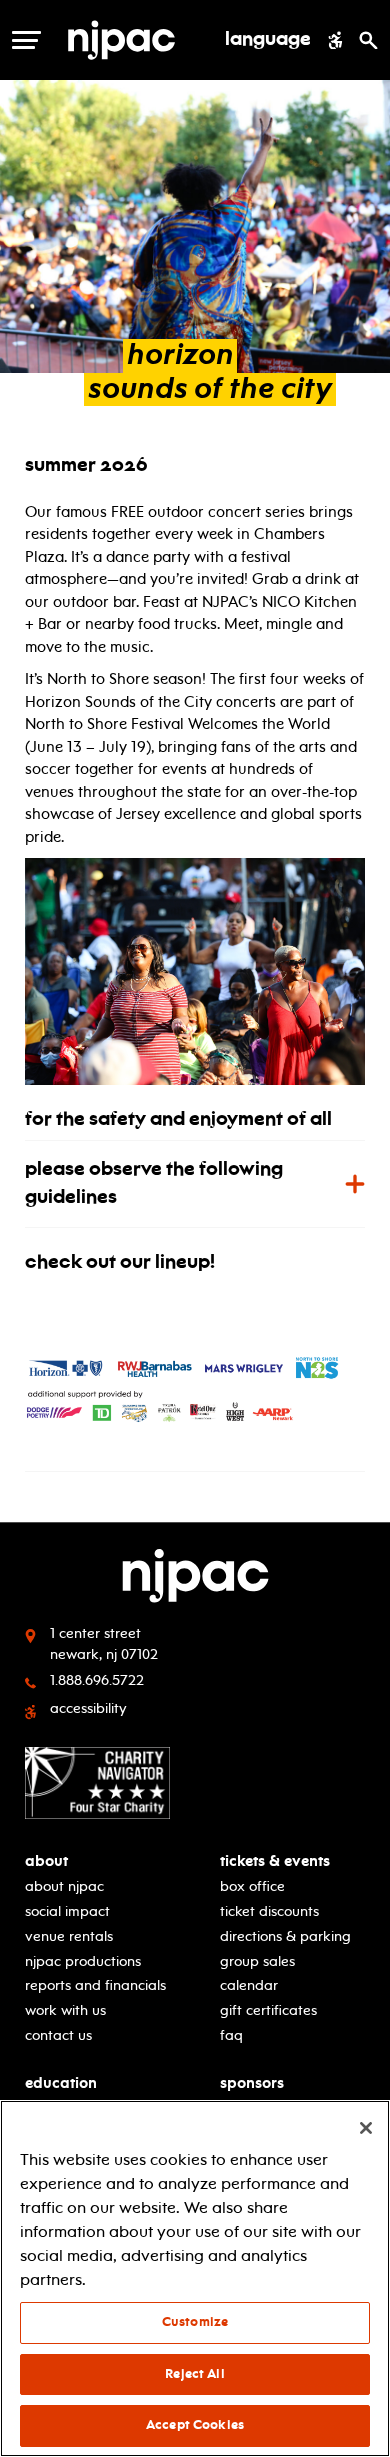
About (46, 1861)
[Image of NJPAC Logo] (136, 40)
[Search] (368, 40)
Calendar (249, 1985)
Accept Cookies (195, 2425)
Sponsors (252, 2083)
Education (61, 2083)
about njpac (64, 1886)
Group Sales (257, 1961)
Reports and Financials (95, 1985)
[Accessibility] (335, 40)
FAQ (231, 2035)
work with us (65, 2010)
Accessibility (88, 1708)
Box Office (252, 1886)
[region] (195, 2278)
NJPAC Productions (83, 1961)
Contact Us (58, 2035)
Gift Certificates (268, 2010)
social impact (67, 1911)
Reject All (194, 2374)
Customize (195, 2322)
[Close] (366, 2128)
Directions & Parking (285, 1936)
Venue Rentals (69, 1936)
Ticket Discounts (269, 1911)
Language (268, 40)
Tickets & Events (275, 1861)
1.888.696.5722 (97, 1680)
